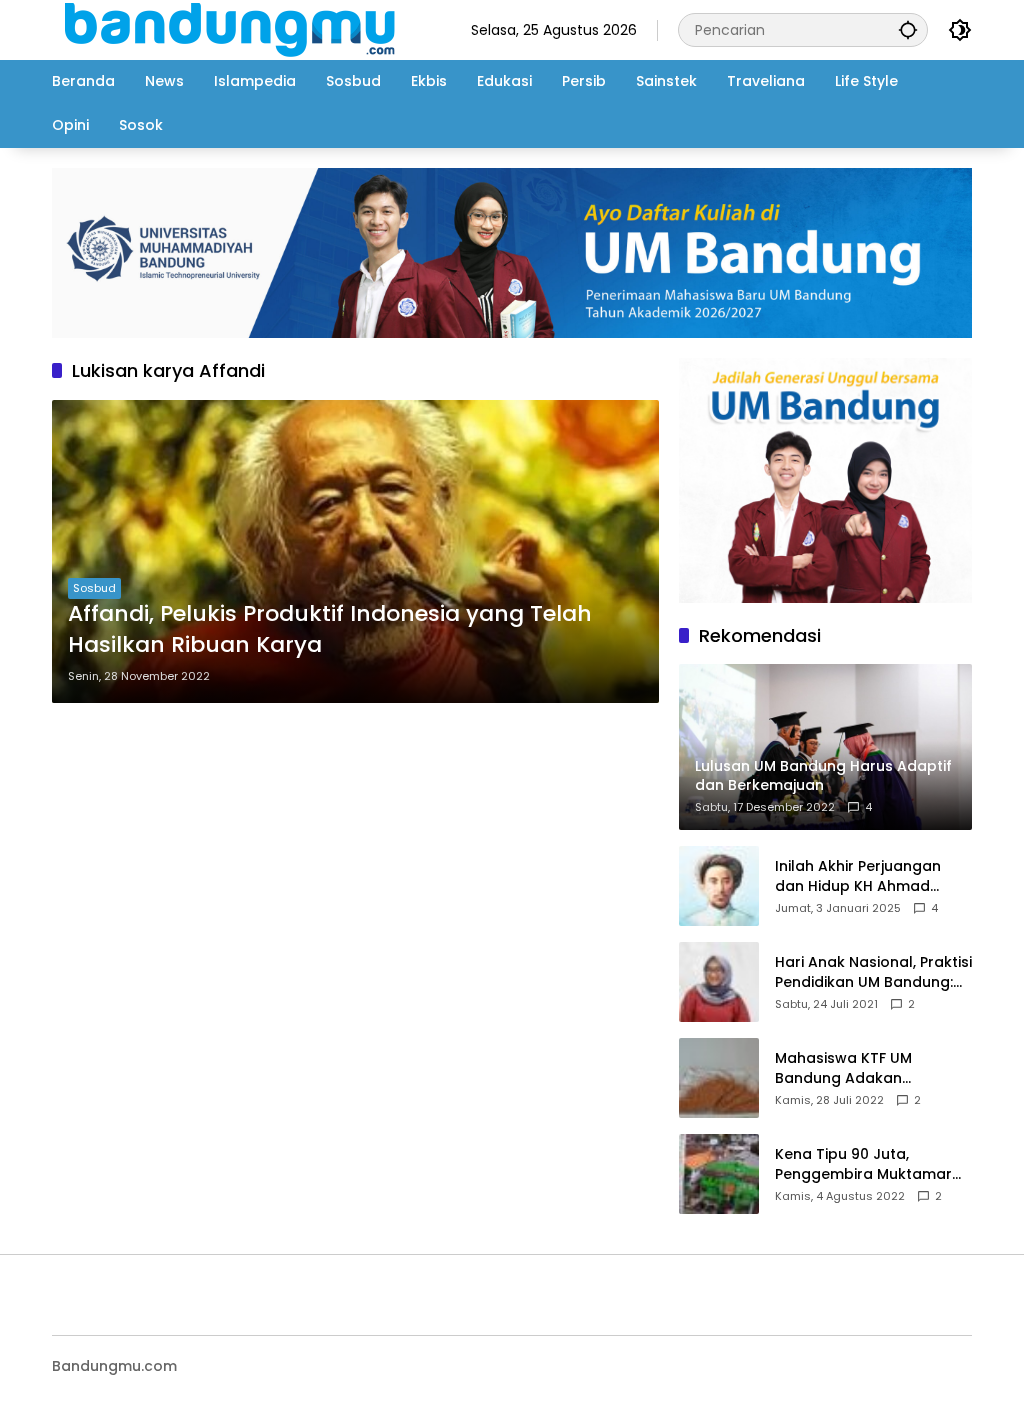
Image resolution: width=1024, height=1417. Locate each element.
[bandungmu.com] (235, 29)
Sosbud (94, 588)
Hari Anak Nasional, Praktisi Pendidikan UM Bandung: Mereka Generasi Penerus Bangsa (873, 972)
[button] (908, 29)
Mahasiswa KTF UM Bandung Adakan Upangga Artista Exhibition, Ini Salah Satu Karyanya (873, 1068)
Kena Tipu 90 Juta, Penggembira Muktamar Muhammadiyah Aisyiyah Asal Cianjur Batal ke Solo (868, 1164)
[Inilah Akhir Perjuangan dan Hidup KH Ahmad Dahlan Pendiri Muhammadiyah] (719, 886)
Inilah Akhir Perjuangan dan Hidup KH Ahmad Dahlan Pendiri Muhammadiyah (858, 876)
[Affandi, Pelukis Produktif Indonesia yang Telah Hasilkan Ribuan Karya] (355, 551)
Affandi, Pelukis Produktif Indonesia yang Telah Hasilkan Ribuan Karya (330, 629)
